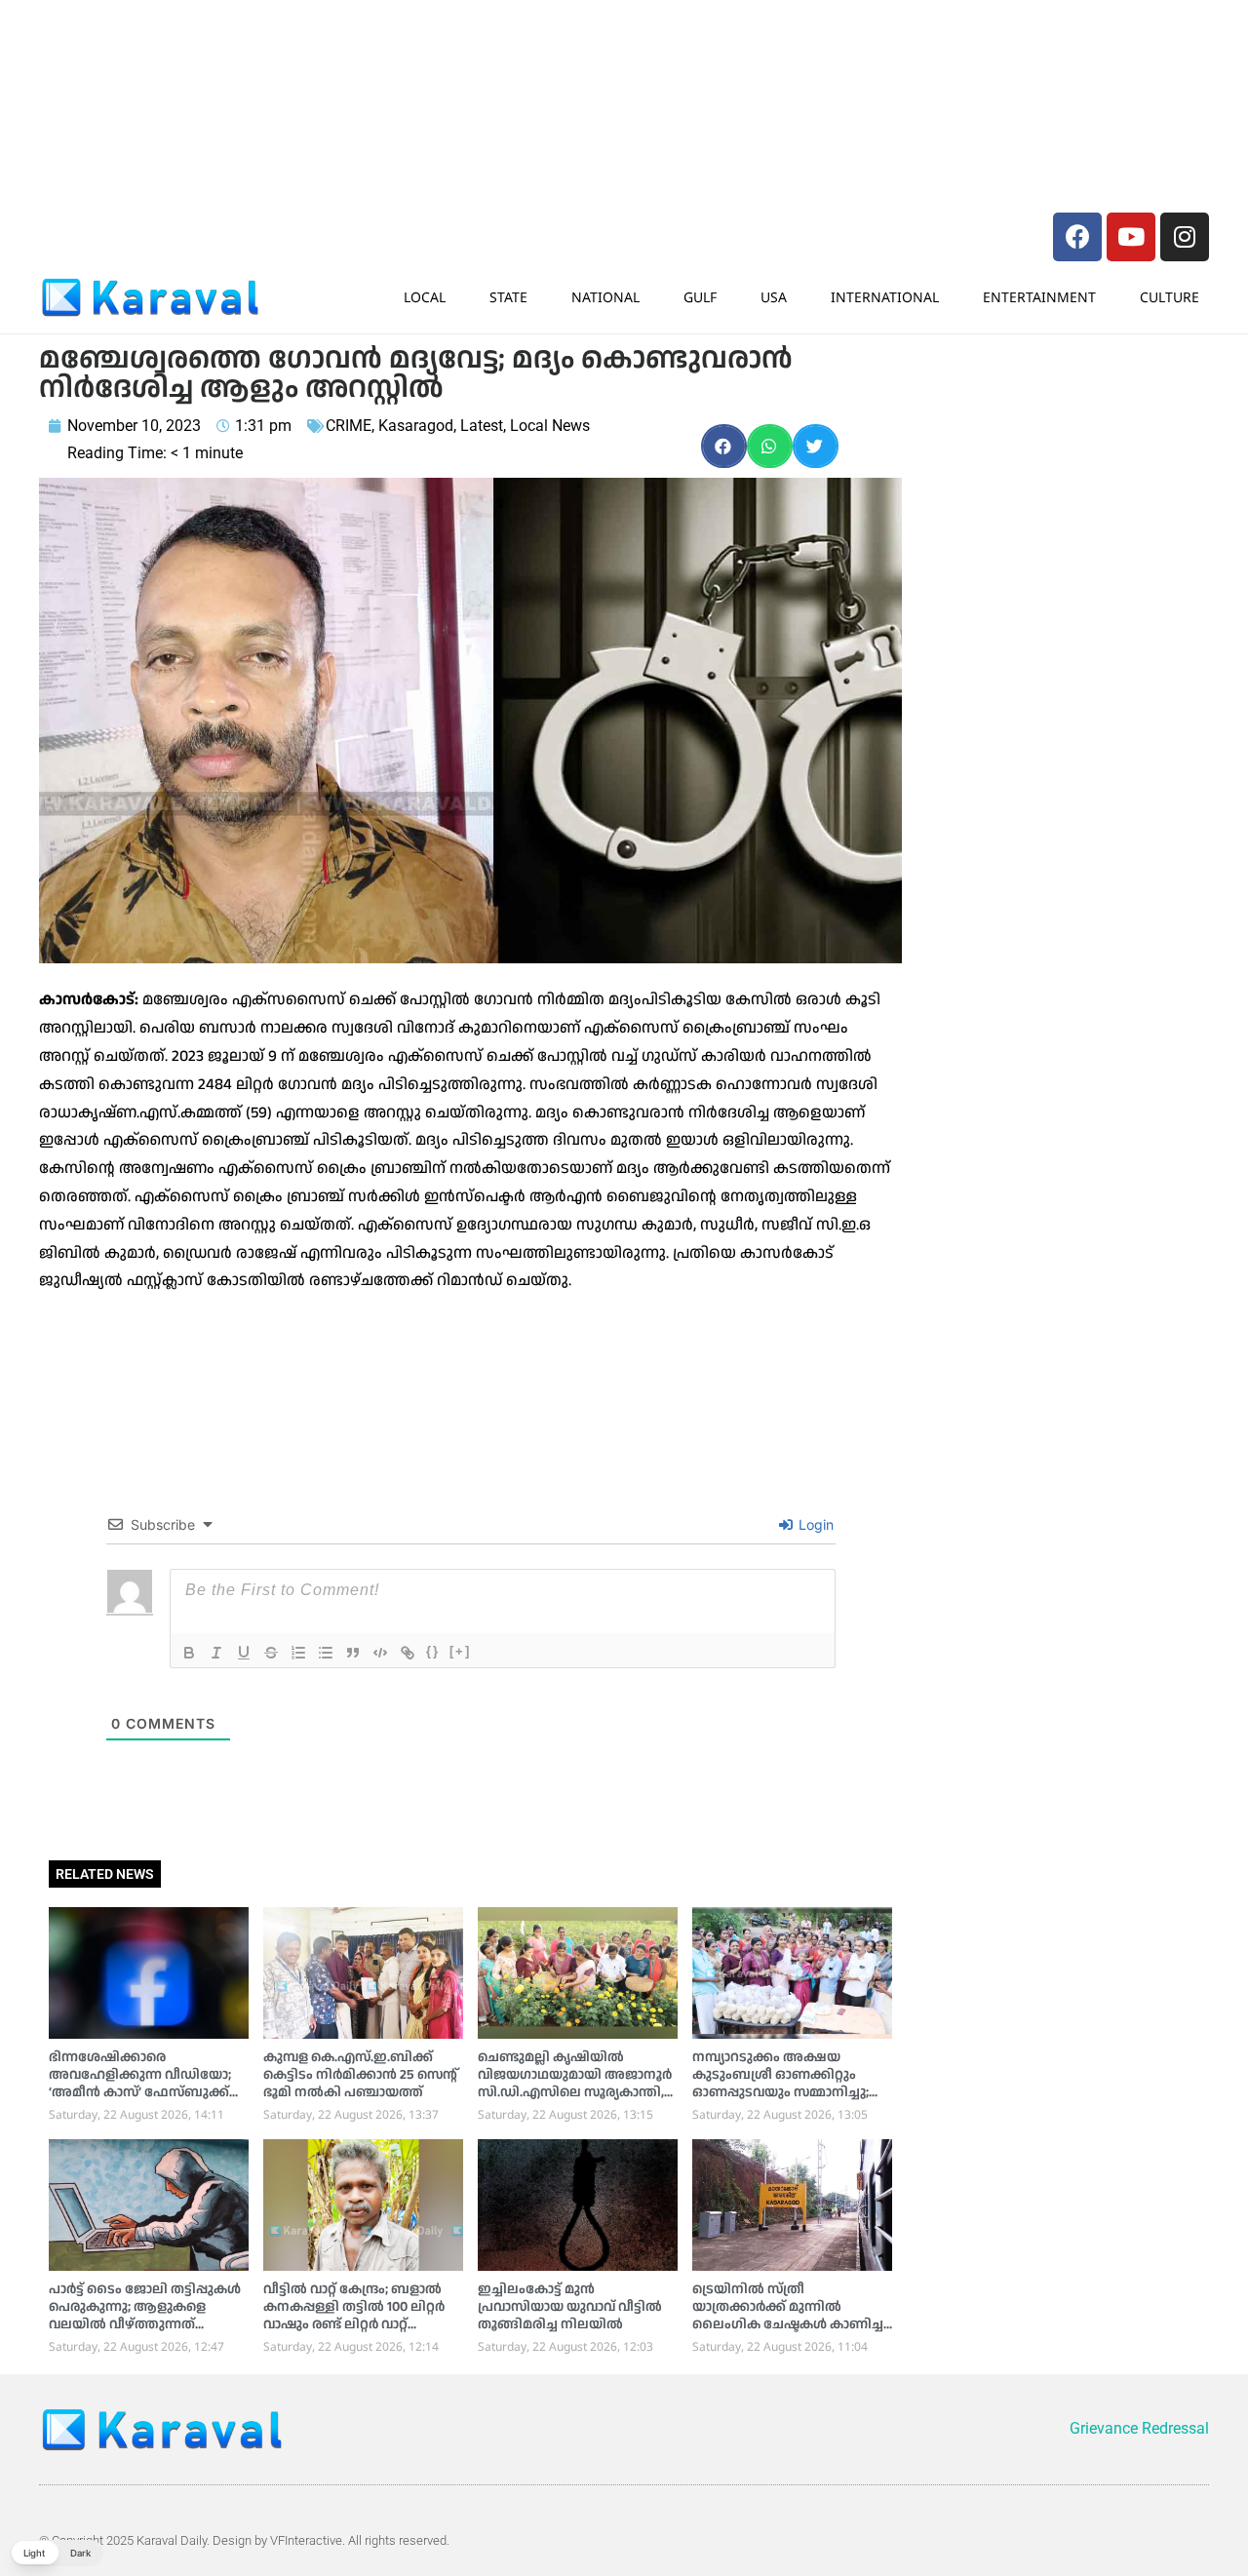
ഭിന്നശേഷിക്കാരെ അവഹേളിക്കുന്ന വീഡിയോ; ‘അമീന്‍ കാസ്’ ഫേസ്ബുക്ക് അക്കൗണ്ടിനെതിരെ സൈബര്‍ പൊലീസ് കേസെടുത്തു (140, 2101)
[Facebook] (1077, 237)
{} (433, 1651)
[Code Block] (380, 1653)
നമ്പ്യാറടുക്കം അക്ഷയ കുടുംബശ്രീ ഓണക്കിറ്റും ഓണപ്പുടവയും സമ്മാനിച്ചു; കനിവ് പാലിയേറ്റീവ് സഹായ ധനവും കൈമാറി (781, 2092)
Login (814, 1524)
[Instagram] (1185, 237)
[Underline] (244, 1653)
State (508, 297)
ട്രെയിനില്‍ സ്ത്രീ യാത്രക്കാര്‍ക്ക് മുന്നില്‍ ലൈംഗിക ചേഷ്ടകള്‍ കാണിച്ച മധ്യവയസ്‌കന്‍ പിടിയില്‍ (788, 2316)
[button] (724, 446)
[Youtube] (1131, 237)
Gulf (700, 297)
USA (774, 297)
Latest (482, 426)
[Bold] (189, 1653)
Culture (1170, 297)
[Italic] (216, 1653)
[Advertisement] (331, 54)
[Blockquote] (353, 1653)
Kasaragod (416, 426)
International (885, 297)
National (605, 297)
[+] (460, 1651)
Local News (550, 426)
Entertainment (1039, 297)
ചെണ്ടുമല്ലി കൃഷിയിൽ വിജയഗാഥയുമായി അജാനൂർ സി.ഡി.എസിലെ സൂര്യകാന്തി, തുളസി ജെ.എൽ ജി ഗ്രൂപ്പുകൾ (578, 2084)
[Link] (408, 1653)
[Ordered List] (298, 1653)
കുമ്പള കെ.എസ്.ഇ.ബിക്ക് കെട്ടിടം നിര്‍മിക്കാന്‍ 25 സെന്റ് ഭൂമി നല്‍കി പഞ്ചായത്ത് (360, 2075)
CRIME (349, 426)
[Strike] (271, 1653)
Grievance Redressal (1139, 2428)
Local (425, 297)
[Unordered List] (326, 1653)
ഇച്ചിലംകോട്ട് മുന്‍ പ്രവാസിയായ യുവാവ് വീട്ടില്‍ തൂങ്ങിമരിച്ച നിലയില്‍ (570, 2307)
